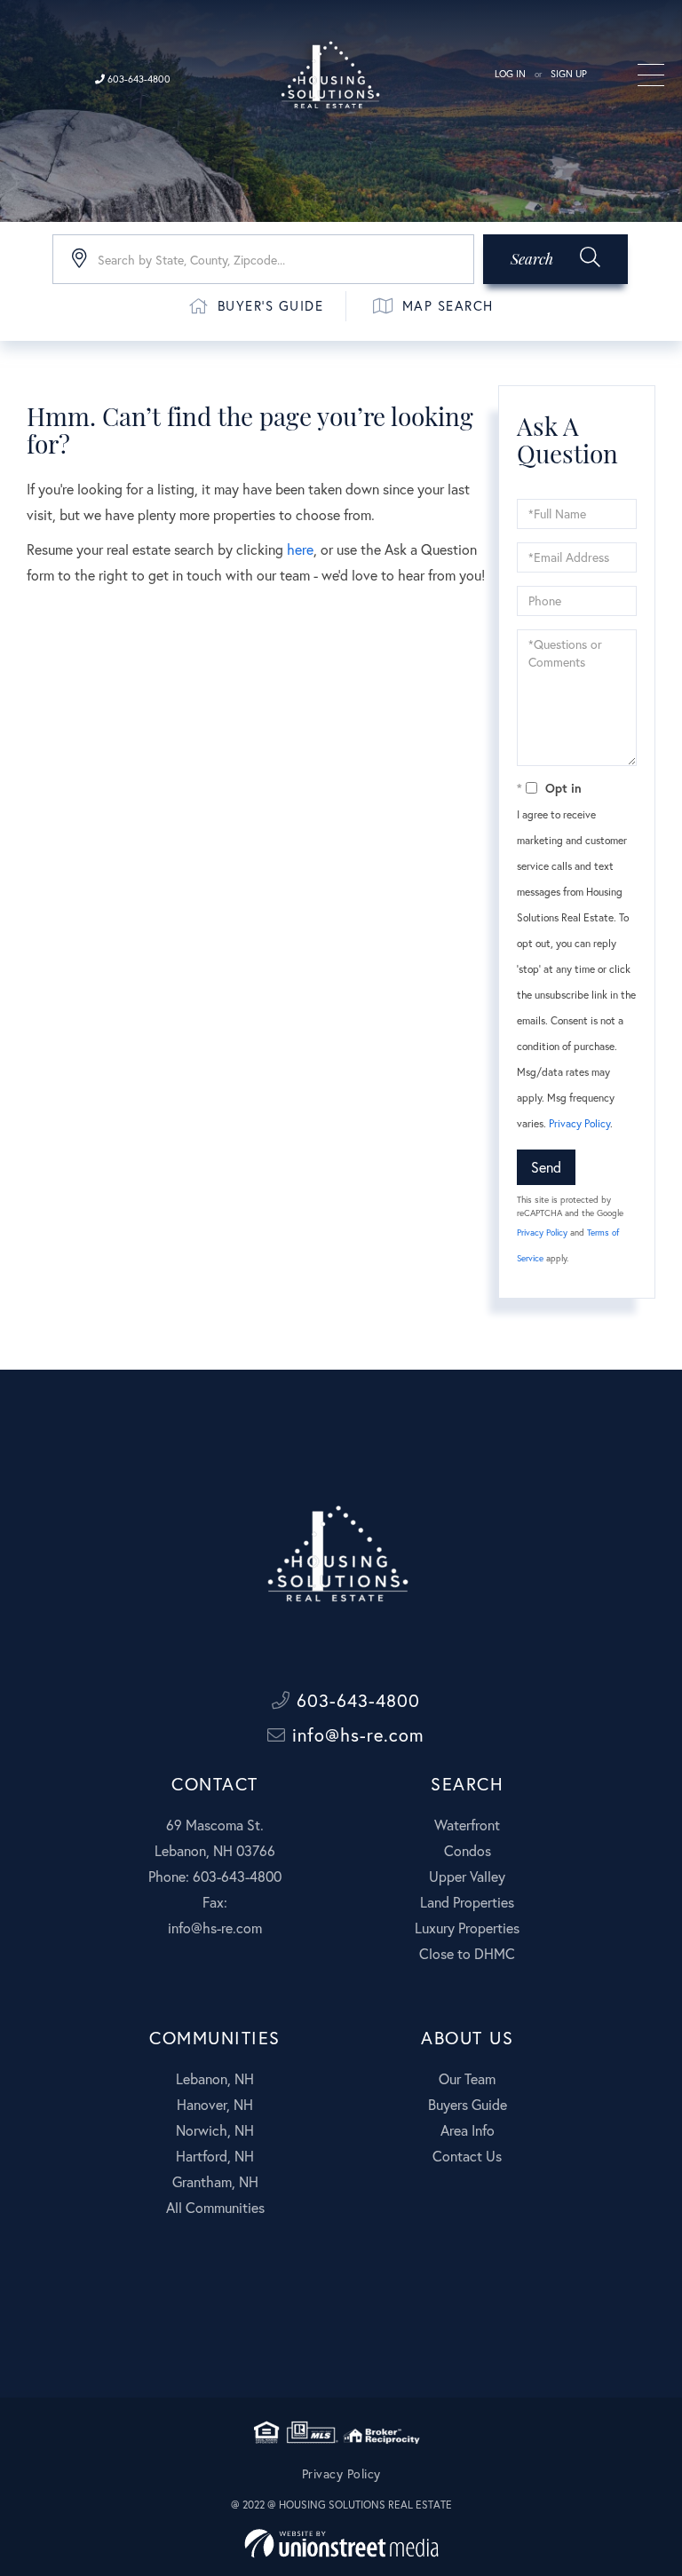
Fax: (215, 1902)
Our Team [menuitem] (467, 2078)
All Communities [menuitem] (215, 2207)
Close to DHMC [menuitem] (467, 1953)
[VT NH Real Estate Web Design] (341, 2544)
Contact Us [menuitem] (467, 2156)
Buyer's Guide (271, 305)
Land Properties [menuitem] (467, 1902)
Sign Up (569, 74)
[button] (555, 259)
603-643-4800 (138, 79)
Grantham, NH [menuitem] (215, 2181)
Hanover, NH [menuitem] (215, 2104)
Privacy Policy (579, 1123)
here (300, 549)
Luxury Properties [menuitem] (467, 1928)
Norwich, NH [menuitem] (215, 2130)
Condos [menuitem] (468, 1850)
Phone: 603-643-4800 (215, 1876)
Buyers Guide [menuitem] (468, 2104)
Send (546, 1167)
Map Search (448, 305)
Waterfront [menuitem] (467, 1825)
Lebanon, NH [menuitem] (215, 2078)
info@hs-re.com (355, 1735)
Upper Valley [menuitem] (467, 1876)
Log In (510, 74)
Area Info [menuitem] (468, 2130)
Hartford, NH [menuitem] (215, 2156)
